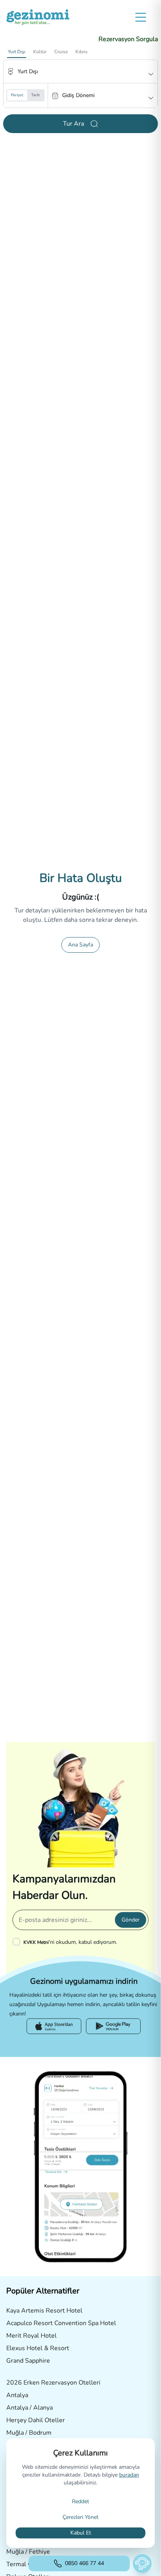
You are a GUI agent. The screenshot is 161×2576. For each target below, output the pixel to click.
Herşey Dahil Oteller (36, 2420)
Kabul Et (81, 2533)
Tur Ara (73, 124)
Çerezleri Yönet (80, 2517)
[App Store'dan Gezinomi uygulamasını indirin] (54, 2026)
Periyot (17, 95)
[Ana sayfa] (38, 17)
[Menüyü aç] (141, 17)
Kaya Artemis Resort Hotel (44, 2311)
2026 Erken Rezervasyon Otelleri (53, 2383)
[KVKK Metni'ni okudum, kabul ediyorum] (18, 1942)
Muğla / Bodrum (29, 2433)
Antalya (17, 2395)
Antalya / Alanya (30, 2408)
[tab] (17, 52)
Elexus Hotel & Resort (38, 2348)
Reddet (80, 2501)
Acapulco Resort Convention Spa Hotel (61, 2323)
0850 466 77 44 (84, 2563)
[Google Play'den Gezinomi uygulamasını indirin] (113, 2026)
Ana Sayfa (80, 945)
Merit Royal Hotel (31, 2336)
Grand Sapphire (28, 2361)
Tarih (36, 95)
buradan (129, 2475)
